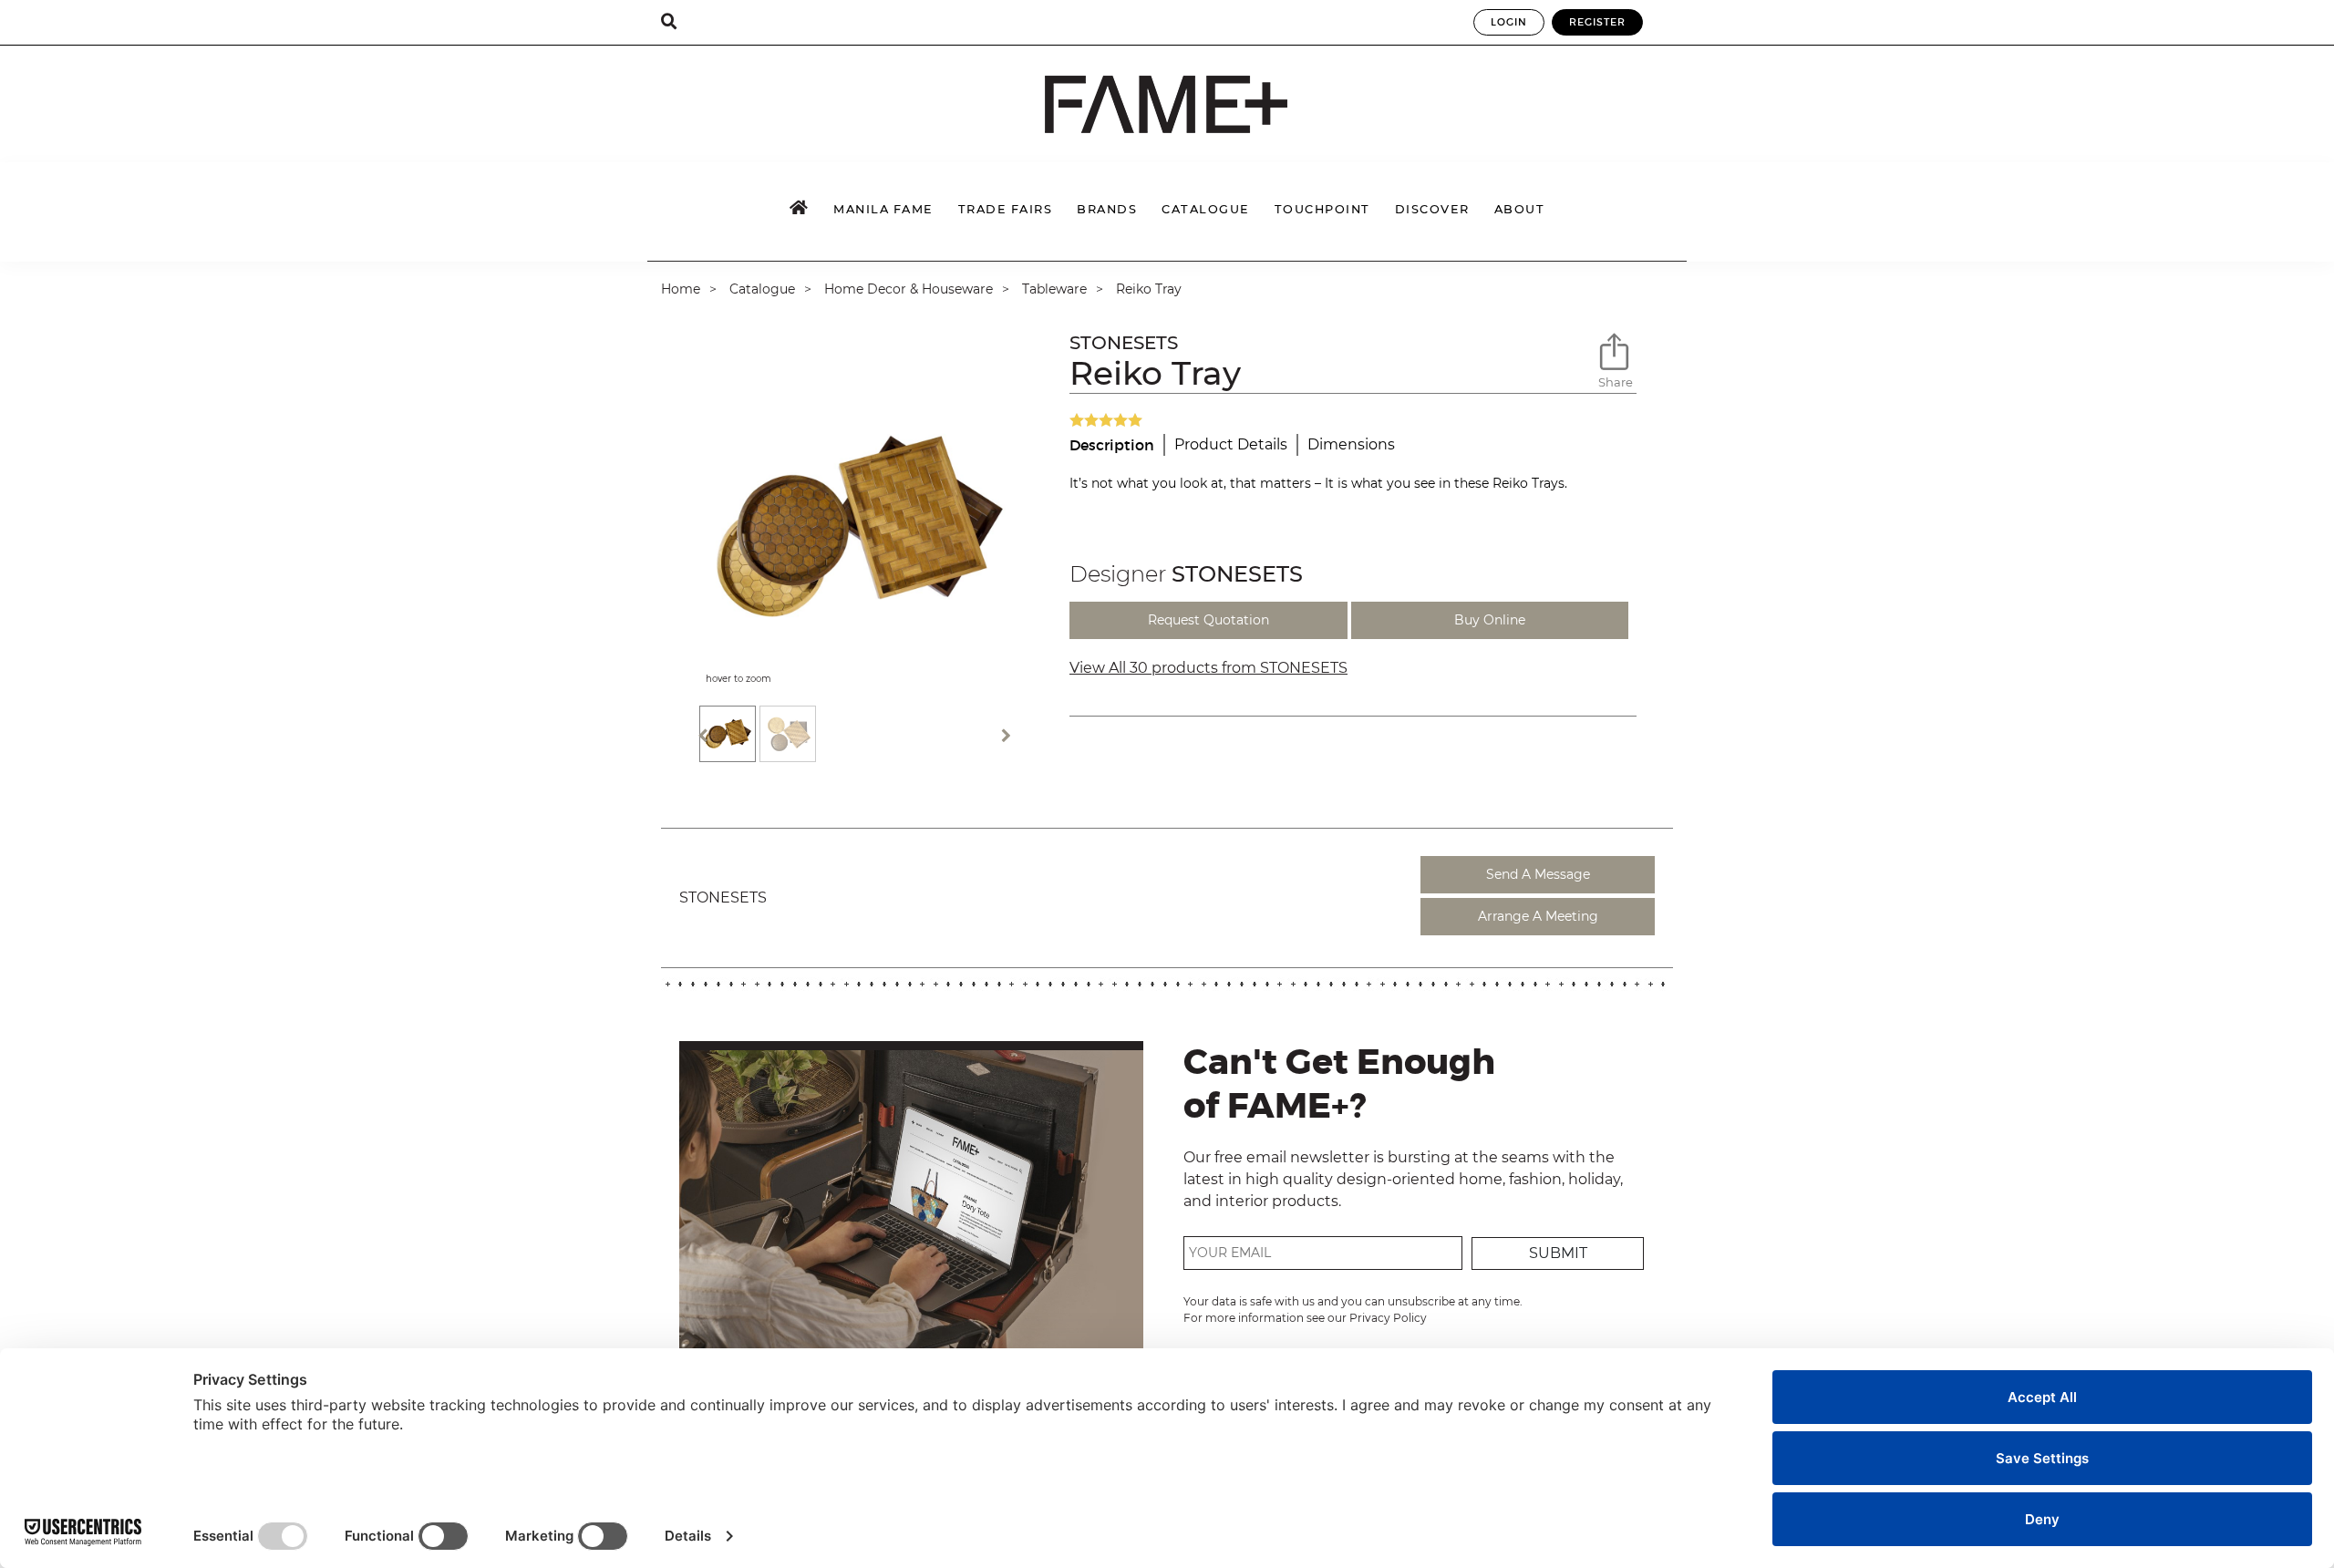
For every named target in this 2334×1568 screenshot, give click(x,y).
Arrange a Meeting (1538, 916)
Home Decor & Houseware (909, 289)
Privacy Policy (1388, 1318)
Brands (1107, 209)
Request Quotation (1208, 620)
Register (1597, 22)
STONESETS (1124, 343)
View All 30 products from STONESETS (1208, 668)
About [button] (1520, 209)
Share (1616, 382)
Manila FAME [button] (883, 209)
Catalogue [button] (1206, 209)
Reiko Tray (1149, 289)
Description (1112, 445)
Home (681, 289)
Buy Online (1490, 620)
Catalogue (762, 289)
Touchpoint (1322, 209)
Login (1509, 22)
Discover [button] (1432, 209)
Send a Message (1538, 874)
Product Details (1231, 444)
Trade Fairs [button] (1006, 209)
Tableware (1054, 289)
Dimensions (1351, 444)
